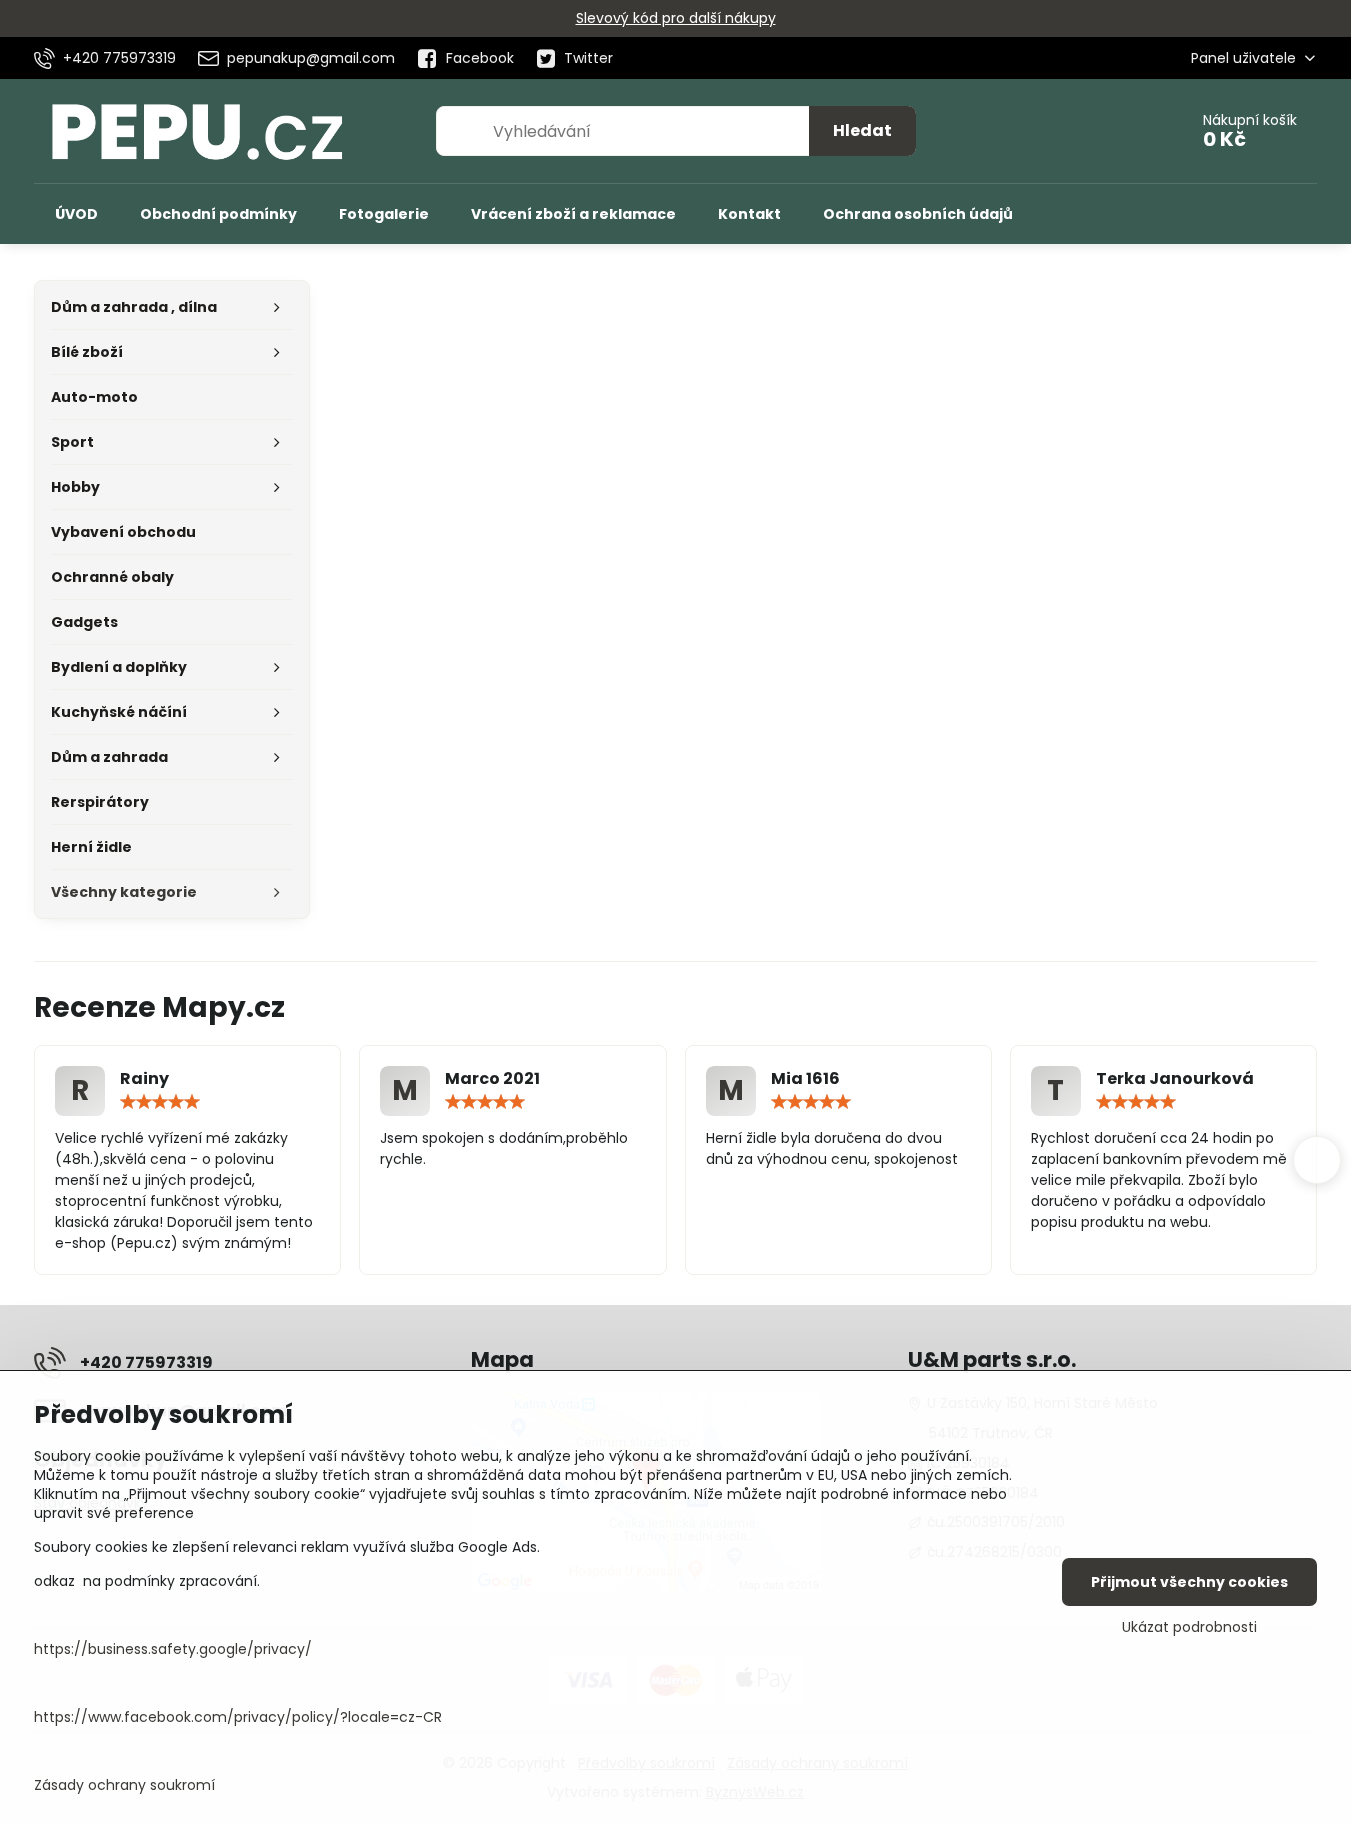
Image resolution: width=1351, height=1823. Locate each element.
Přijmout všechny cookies (1189, 1582)
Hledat (862, 130)
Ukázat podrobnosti (1189, 1627)
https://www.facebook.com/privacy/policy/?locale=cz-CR (238, 1717)
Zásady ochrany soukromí (124, 1785)
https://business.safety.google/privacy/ (173, 1649)
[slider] (160, 1102)
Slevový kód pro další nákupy (676, 18)
